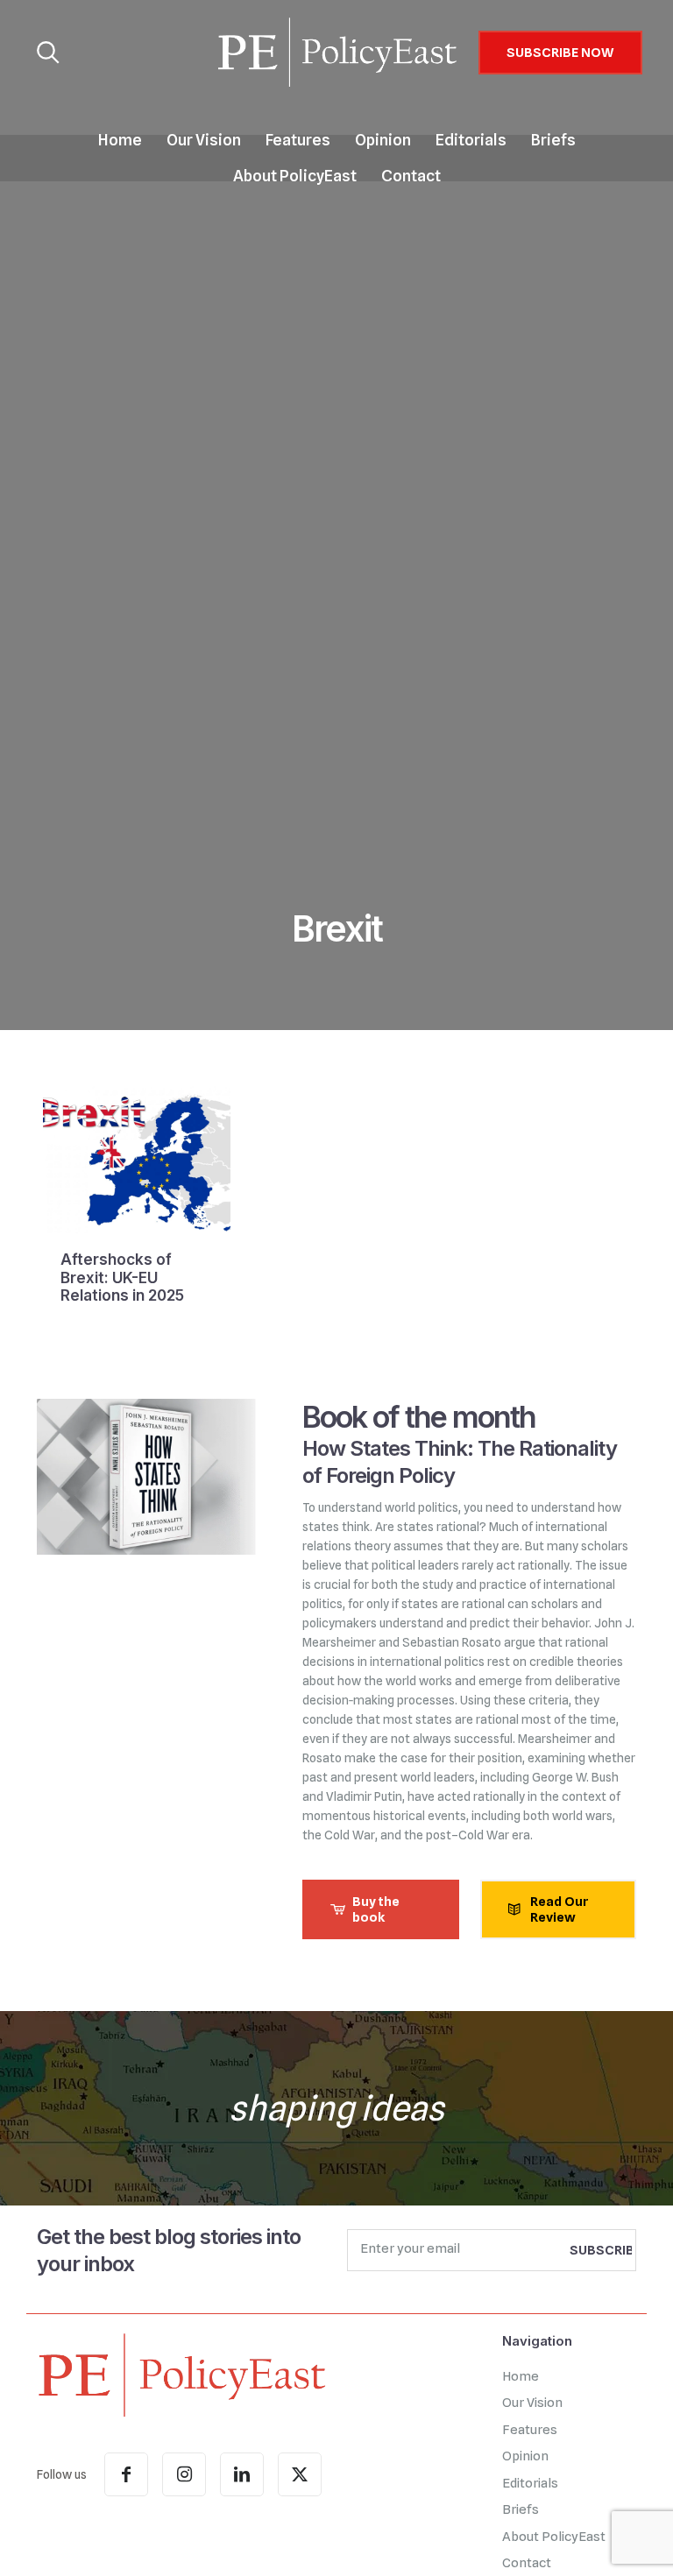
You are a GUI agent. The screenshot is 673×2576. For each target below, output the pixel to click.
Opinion (525, 2456)
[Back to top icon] (589, 2540)
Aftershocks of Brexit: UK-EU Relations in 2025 (122, 1277)
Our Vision (532, 2403)
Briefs (521, 2509)
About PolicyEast (554, 2537)
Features (530, 2430)
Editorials (530, 2483)
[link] (181, 2375)
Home (521, 2376)
